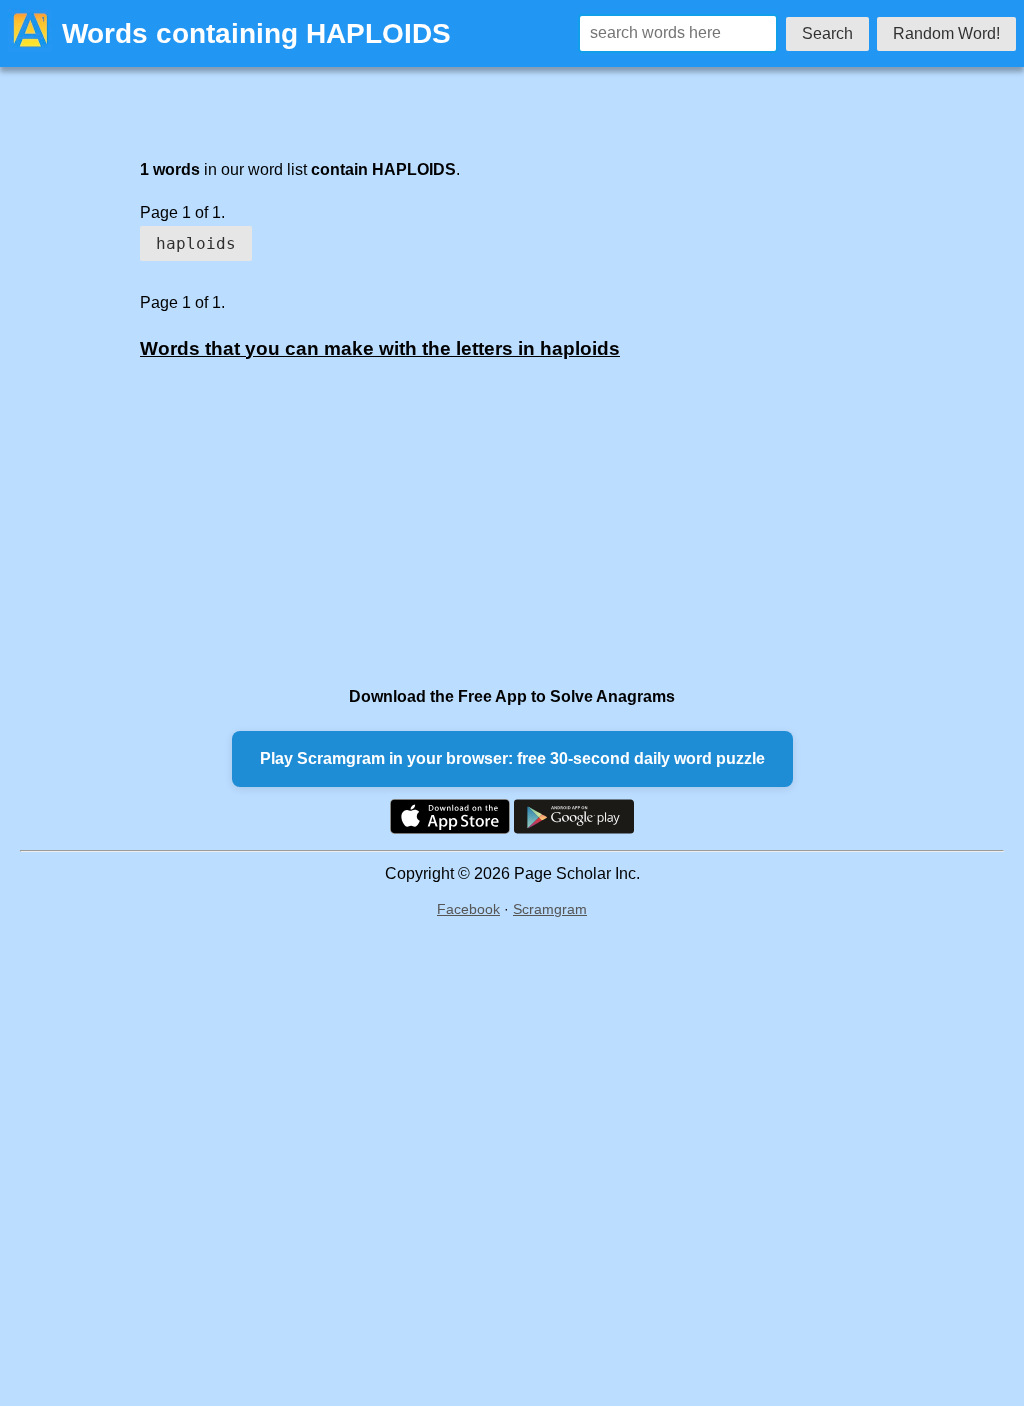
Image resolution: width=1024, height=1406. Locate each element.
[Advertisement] (472, 522)
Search (827, 33)
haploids (196, 243)
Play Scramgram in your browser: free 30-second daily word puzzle (512, 758)
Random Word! (946, 33)
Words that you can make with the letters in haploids (380, 348)
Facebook (468, 909)
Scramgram (550, 909)
